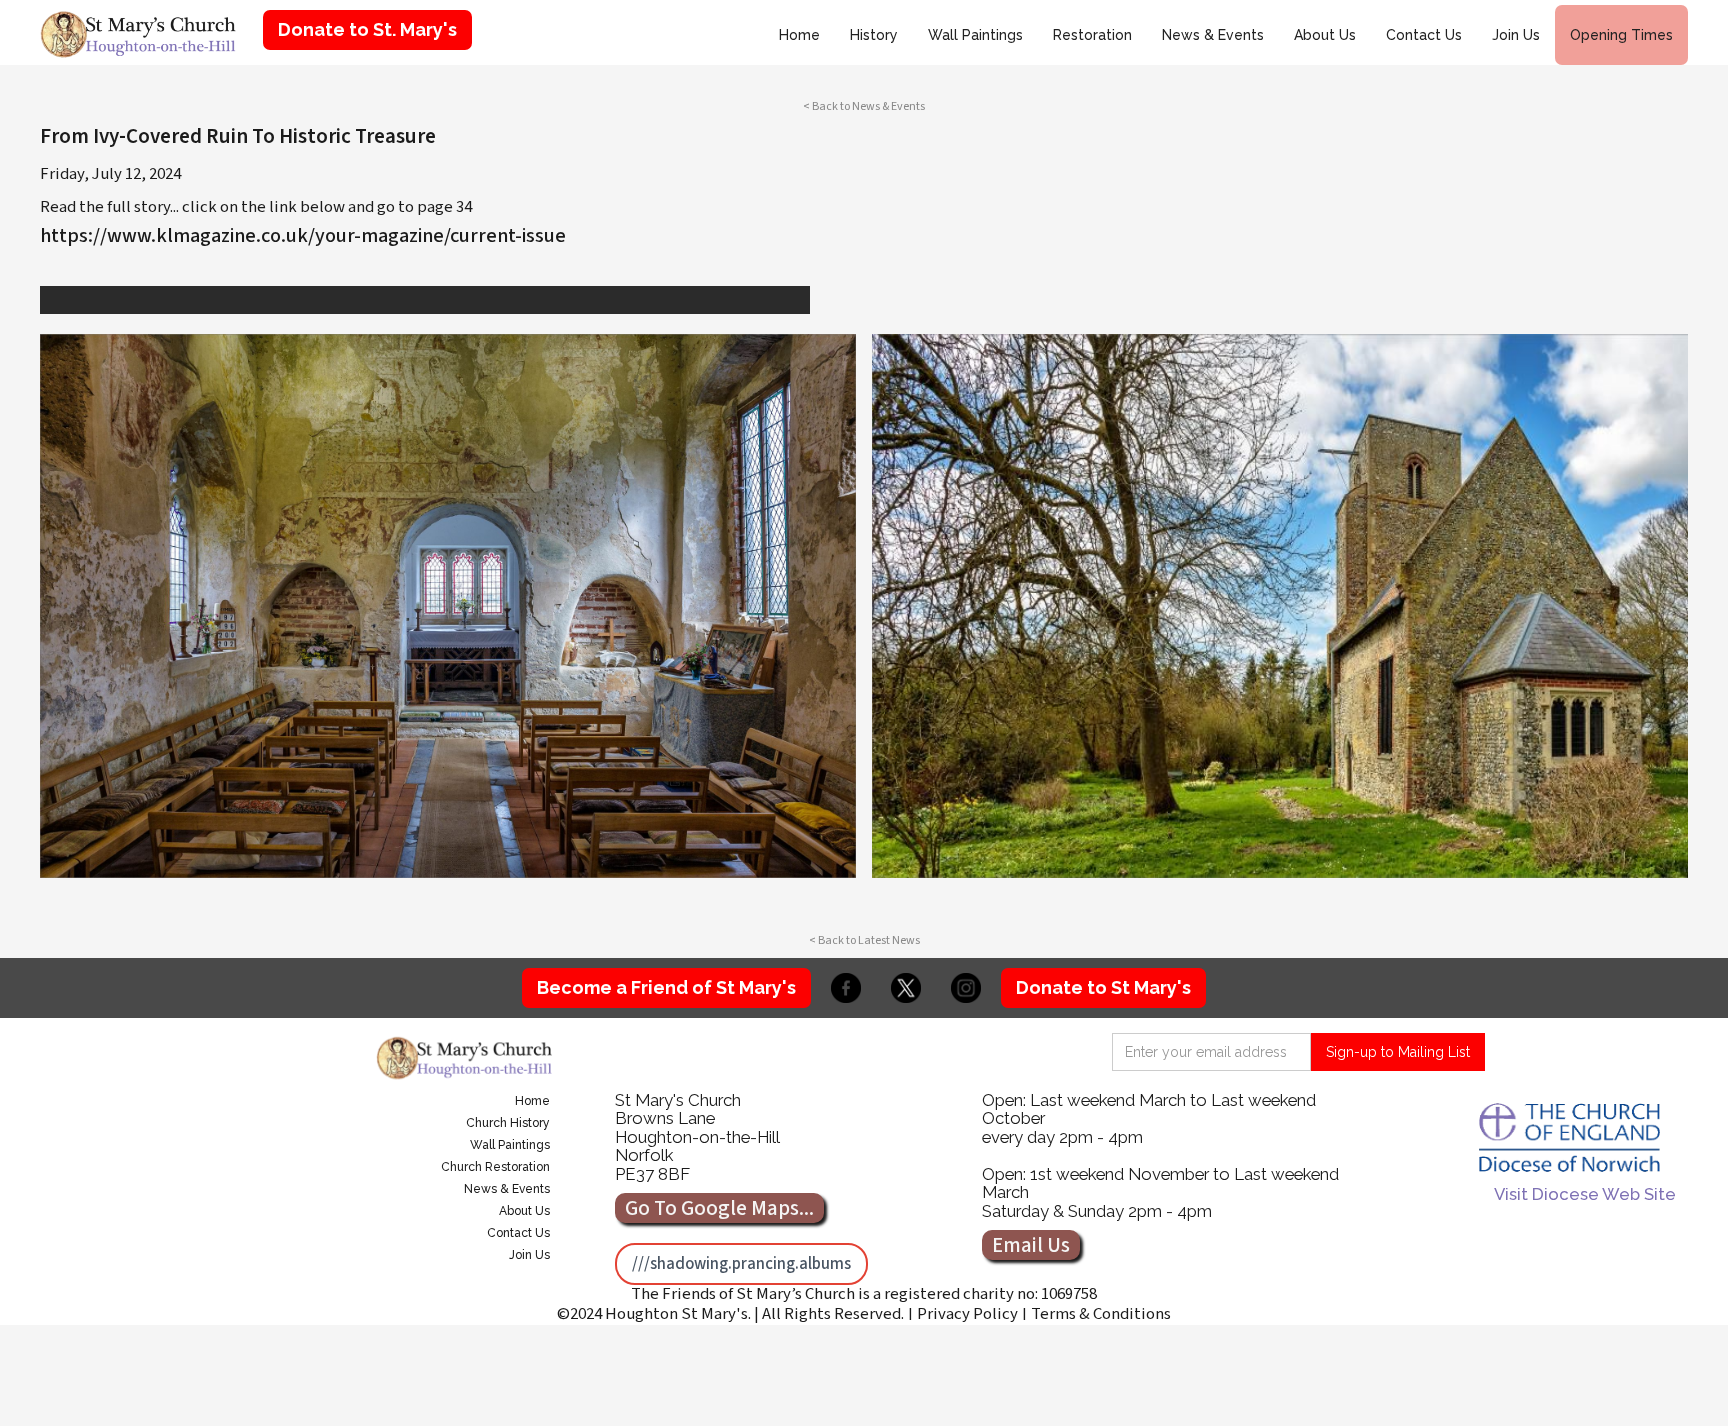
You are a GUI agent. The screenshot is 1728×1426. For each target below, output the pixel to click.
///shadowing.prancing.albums (741, 1264)
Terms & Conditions (1101, 1314)
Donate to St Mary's (1103, 987)
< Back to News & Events (864, 107)
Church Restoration (495, 1167)
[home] (144, 32)
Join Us (1516, 35)
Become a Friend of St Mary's (666, 987)
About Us (1325, 35)
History (874, 35)
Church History (508, 1123)
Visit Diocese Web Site (1585, 1194)
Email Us (1031, 1245)
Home (799, 35)
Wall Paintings (975, 35)
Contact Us (1424, 35)
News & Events (1213, 35)
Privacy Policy (967, 1314)
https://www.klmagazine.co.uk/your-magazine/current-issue (303, 235)
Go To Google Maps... (719, 1208)
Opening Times (1621, 35)
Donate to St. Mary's (367, 29)
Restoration (1092, 35)
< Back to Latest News (864, 941)
